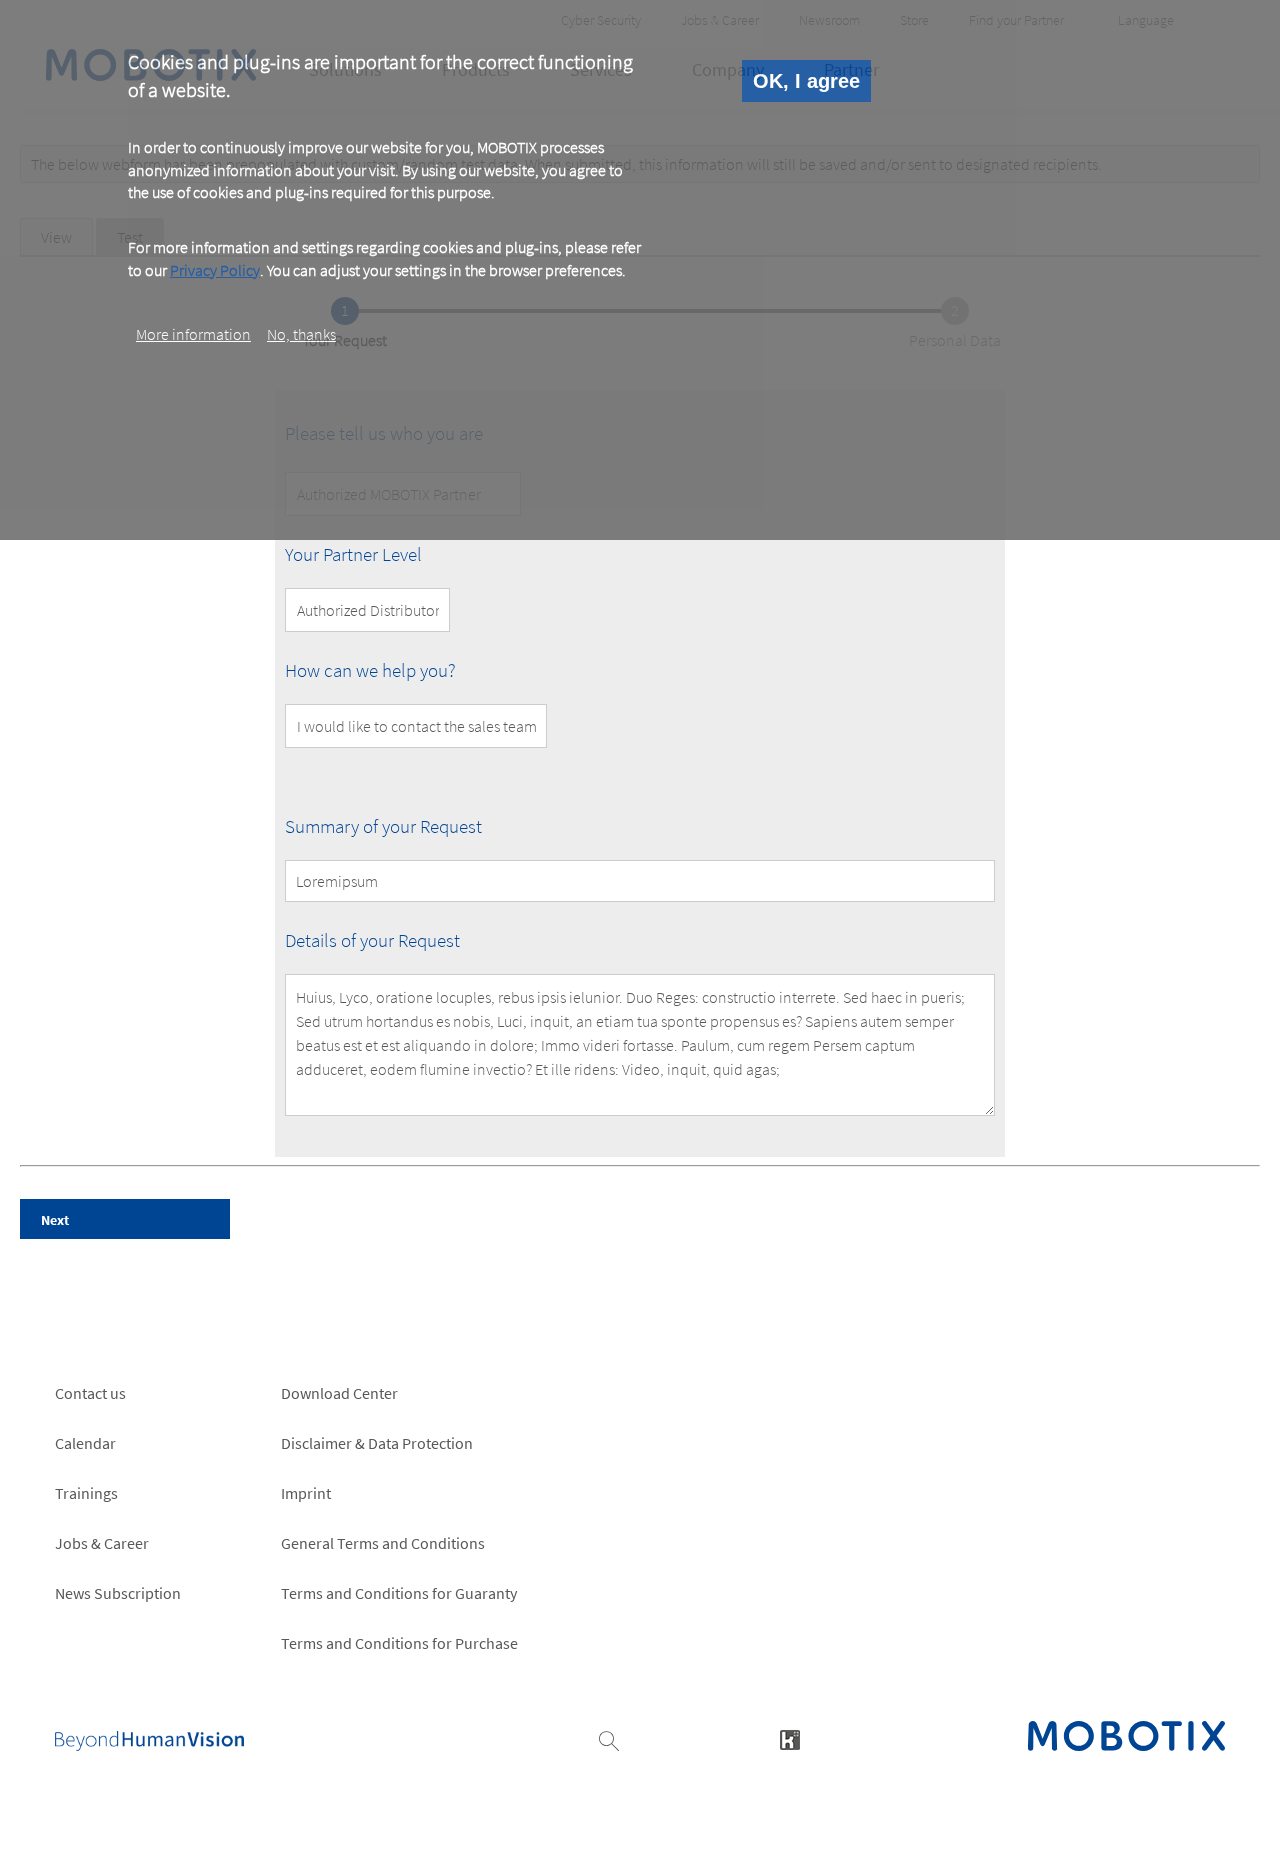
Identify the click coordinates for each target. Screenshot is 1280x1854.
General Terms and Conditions (383, 1543)
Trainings (86, 1493)
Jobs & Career (102, 1543)
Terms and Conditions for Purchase (399, 1643)
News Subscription (118, 1593)
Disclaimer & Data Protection (377, 1443)
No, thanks (301, 334)
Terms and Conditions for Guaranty (399, 1593)
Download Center (339, 1393)
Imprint (306, 1493)
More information (193, 334)
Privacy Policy (215, 269)
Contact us (90, 1393)
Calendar (85, 1443)
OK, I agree (806, 81)
